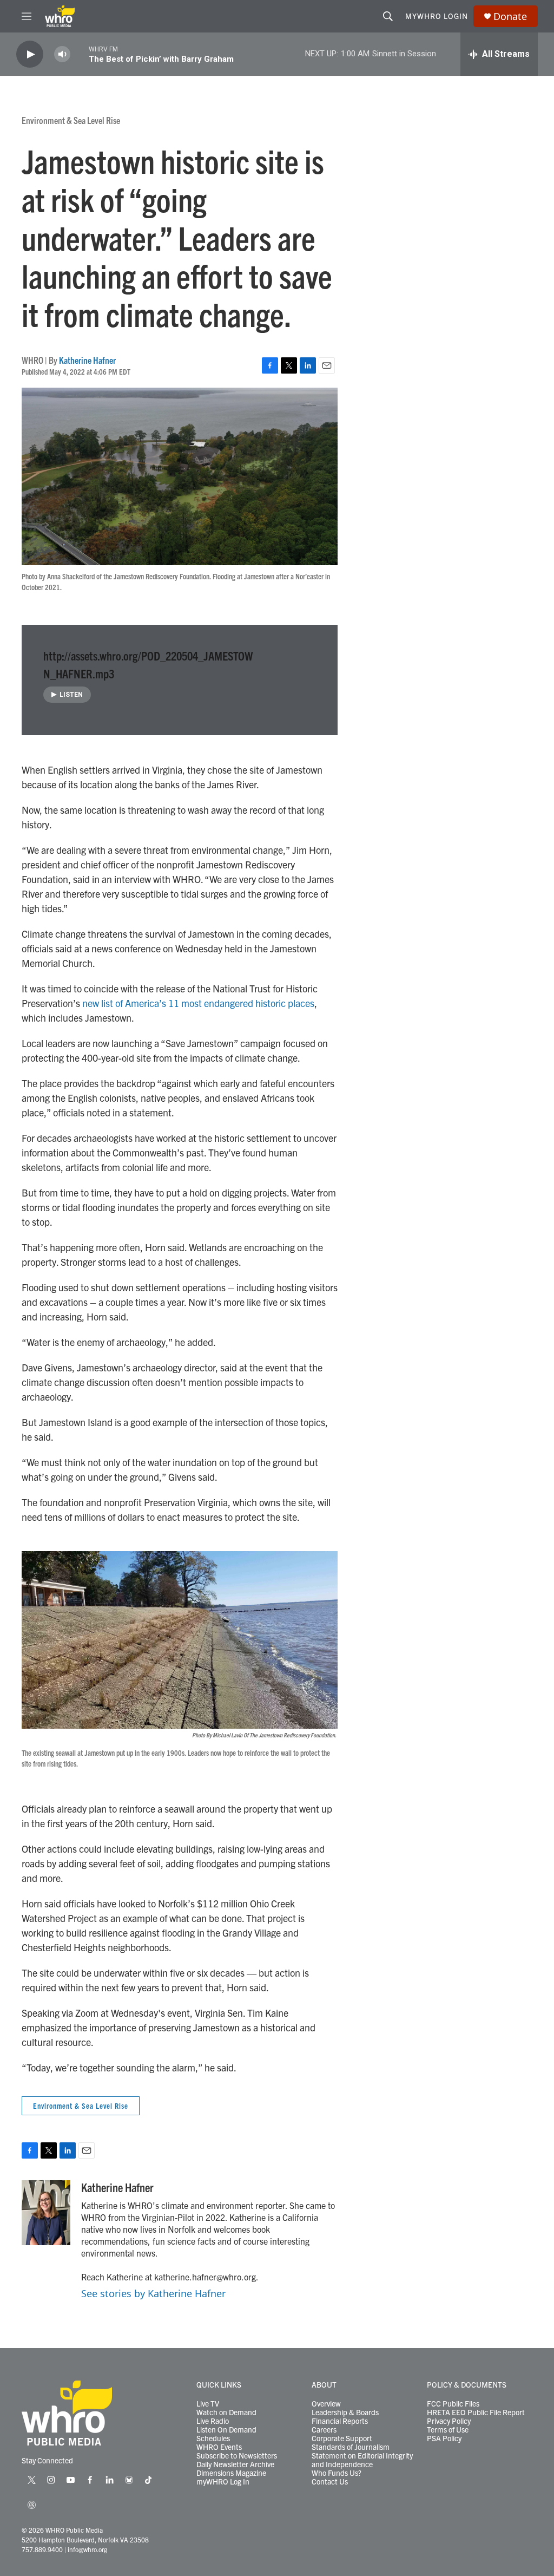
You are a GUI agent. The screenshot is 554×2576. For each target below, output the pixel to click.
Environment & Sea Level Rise (71, 120)
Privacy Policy (449, 2421)
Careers (324, 2430)
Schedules (213, 2438)
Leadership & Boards (345, 2412)
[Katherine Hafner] (46, 2213)
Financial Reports (340, 2421)
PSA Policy (444, 2438)
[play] (30, 54)
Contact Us (330, 2482)
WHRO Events (219, 2447)
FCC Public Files (453, 2404)
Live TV (208, 2404)
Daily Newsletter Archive (235, 2464)
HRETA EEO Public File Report (476, 2412)
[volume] (62, 54)
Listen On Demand (226, 2430)
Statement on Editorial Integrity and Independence (362, 2460)
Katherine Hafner (87, 360)
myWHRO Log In (223, 2482)
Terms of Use (448, 2430)
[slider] (80, 54)
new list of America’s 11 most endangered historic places (198, 1003)
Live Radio (213, 2421)
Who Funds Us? (337, 2473)
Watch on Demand (226, 2412)
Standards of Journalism (351, 2447)
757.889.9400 (42, 2549)
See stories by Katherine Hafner (153, 2293)
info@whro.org (87, 2549)
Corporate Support (342, 2438)
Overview (326, 2404)
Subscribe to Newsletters (237, 2456)
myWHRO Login (437, 16)
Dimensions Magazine (231, 2473)
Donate (510, 17)
